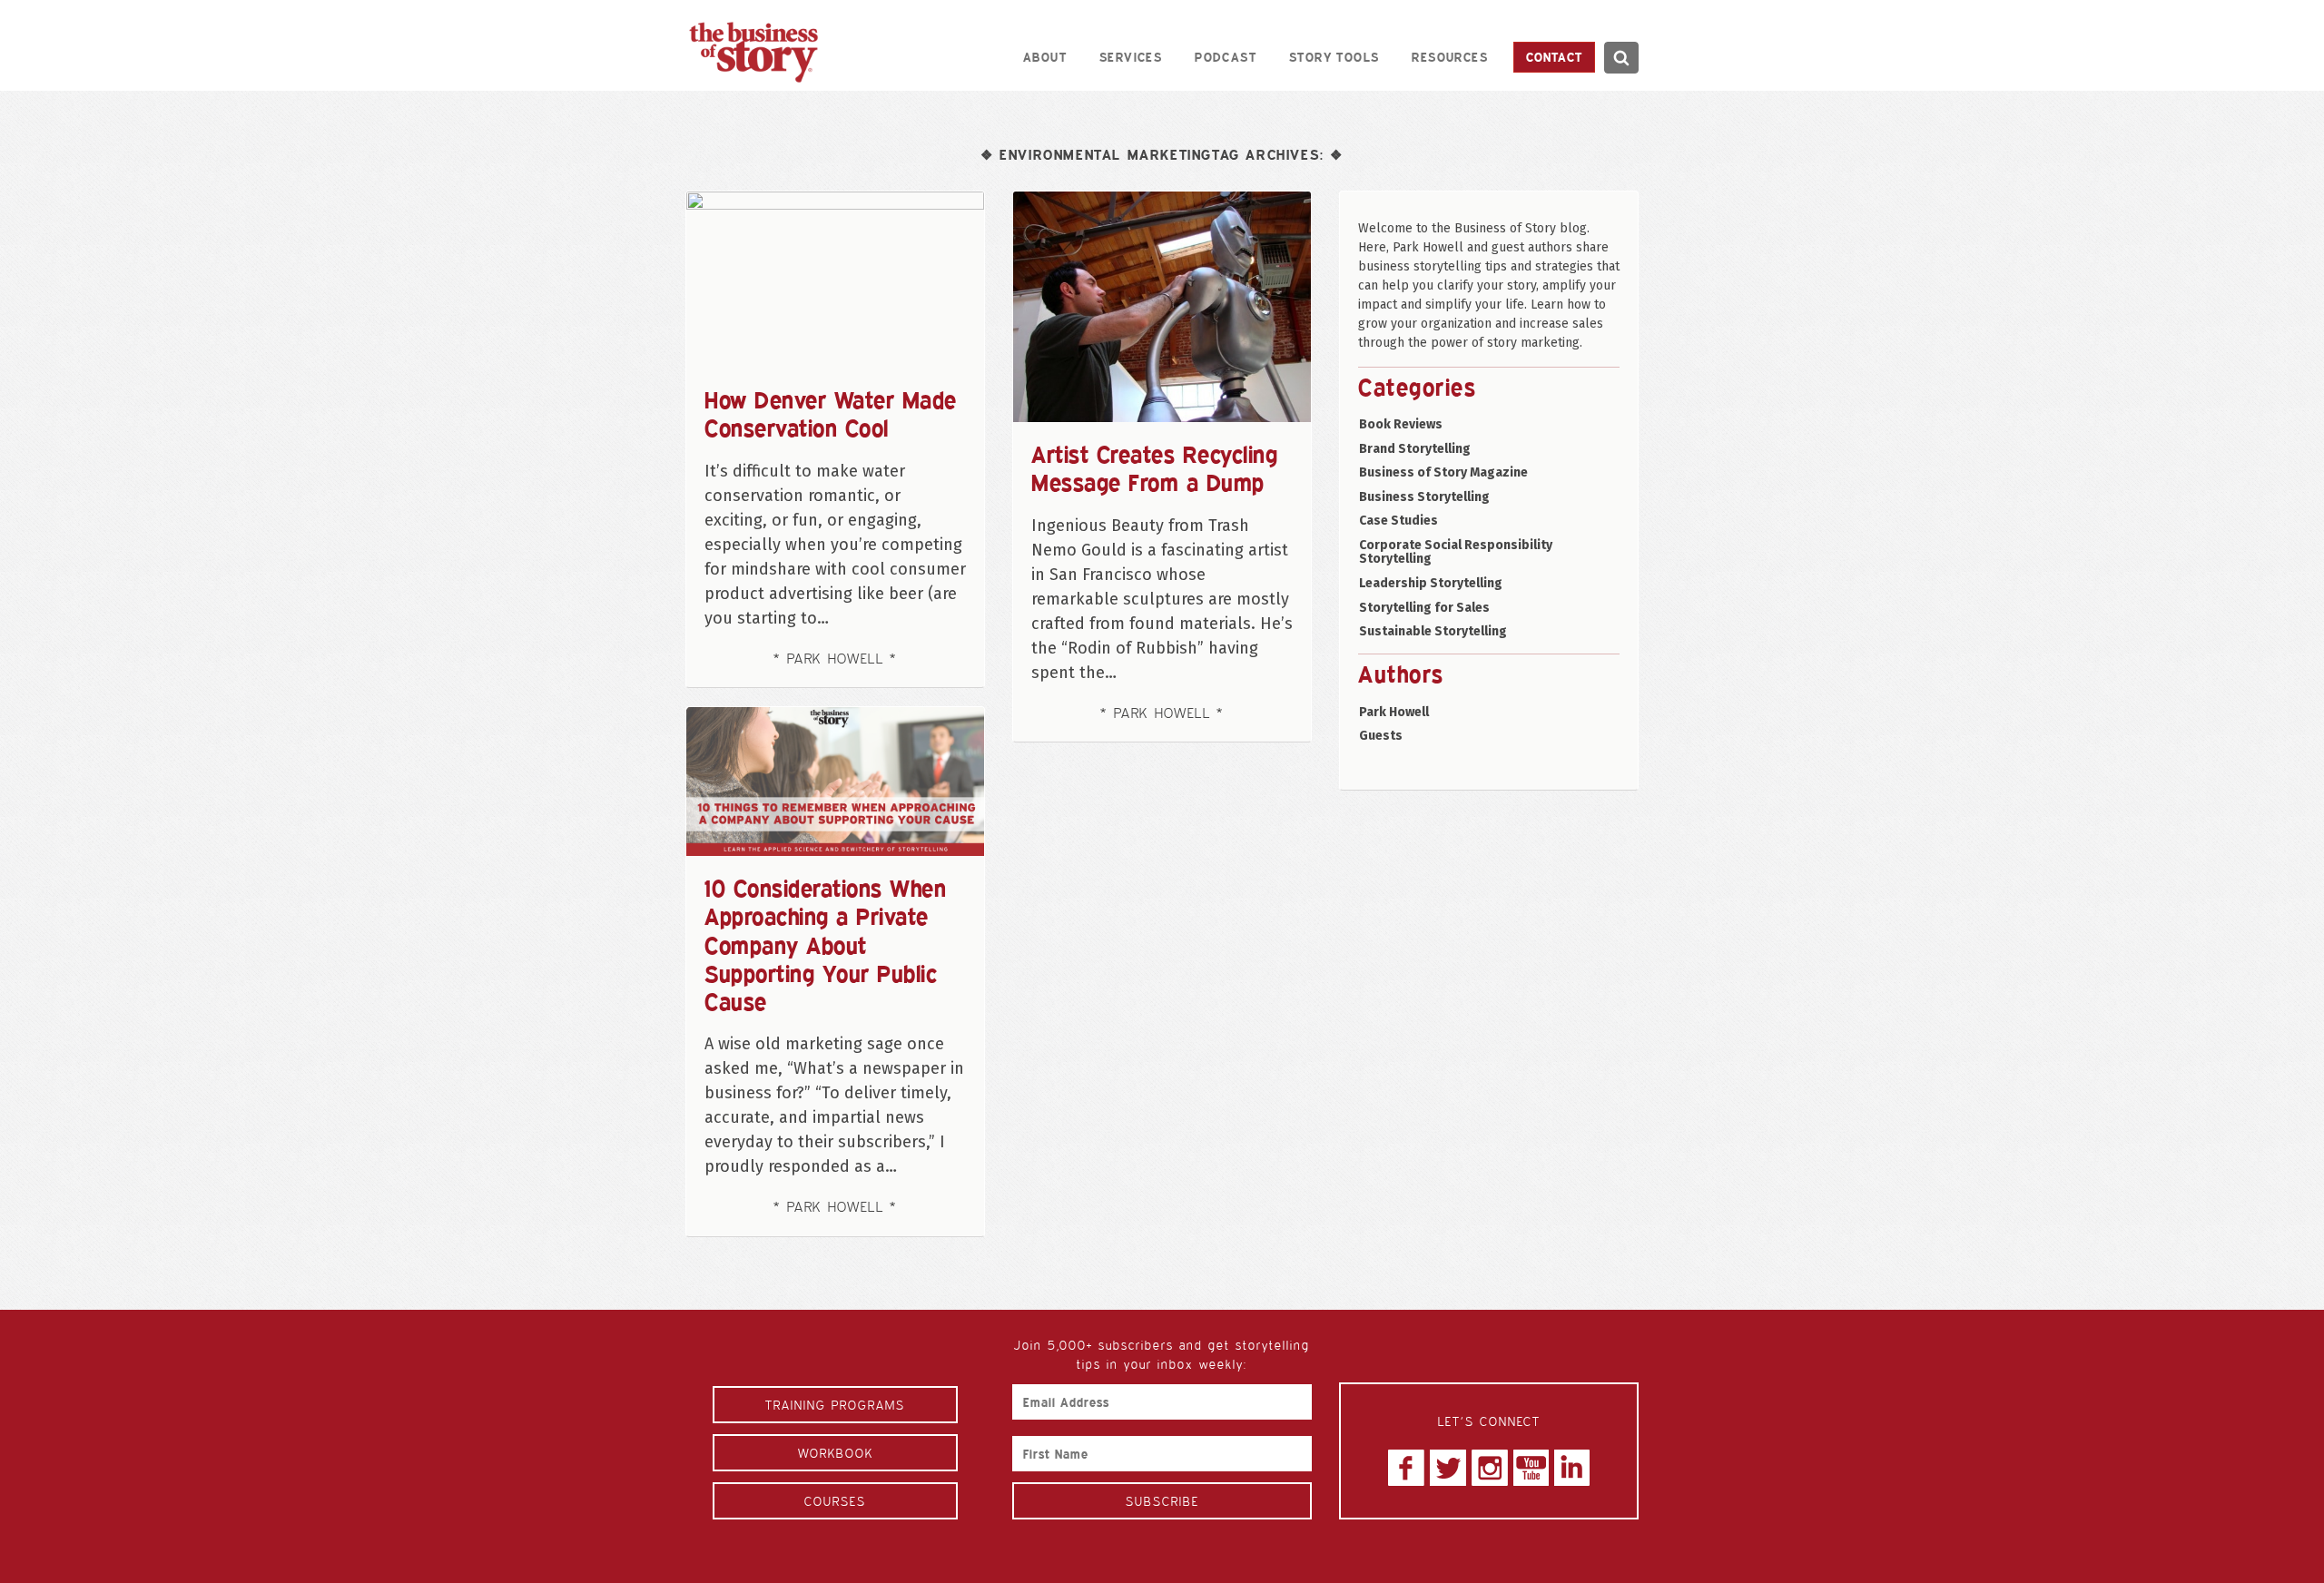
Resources (1450, 57)
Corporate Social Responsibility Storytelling (1456, 552)
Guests (1381, 736)
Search (1621, 58)
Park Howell (1394, 712)
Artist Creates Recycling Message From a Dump (1154, 468)
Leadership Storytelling (1431, 583)
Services (1131, 57)
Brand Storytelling (1415, 449)
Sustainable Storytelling (1433, 631)
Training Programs (835, 1405)
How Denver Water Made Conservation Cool (831, 413)
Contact (1554, 57)
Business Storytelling (1424, 497)
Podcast (1226, 57)
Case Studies (1398, 521)
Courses (835, 1501)
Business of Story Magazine (1443, 472)
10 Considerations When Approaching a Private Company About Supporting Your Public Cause (825, 944)
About (1045, 57)
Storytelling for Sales (1424, 608)
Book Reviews (1401, 424)
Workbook (836, 1453)
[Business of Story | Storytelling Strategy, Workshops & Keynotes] (753, 52)
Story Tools (1334, 57)
